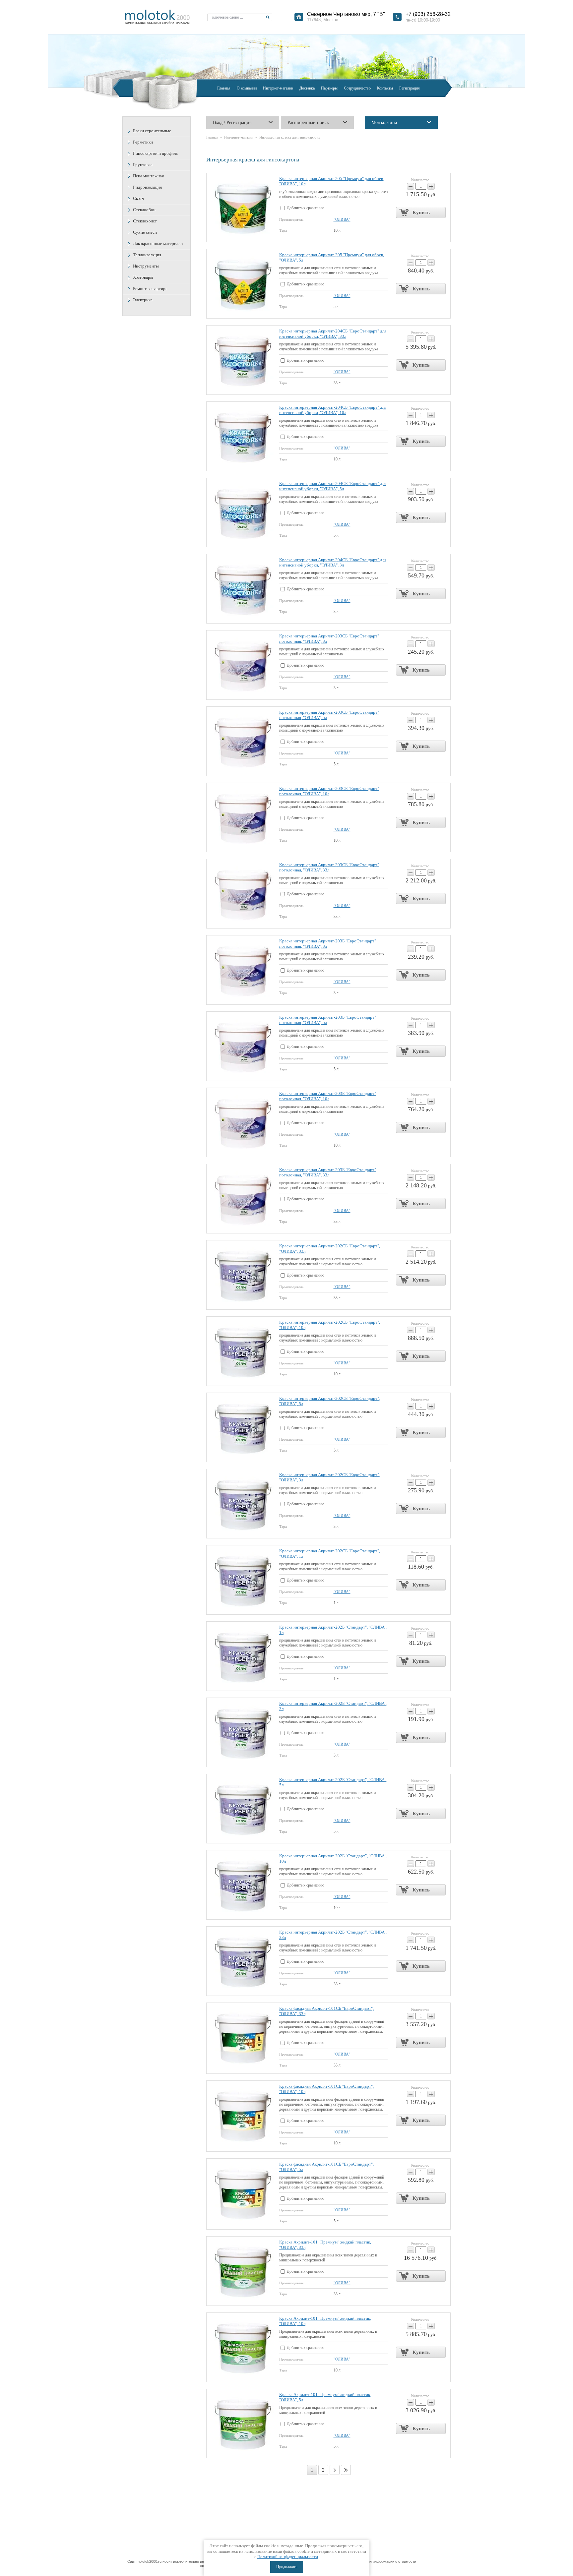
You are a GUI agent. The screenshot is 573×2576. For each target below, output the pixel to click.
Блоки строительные (152, 131)
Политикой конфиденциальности (288, 2557)
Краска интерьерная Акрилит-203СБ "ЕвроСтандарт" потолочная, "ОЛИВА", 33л (329, 867)
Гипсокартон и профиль (155, 153)
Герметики (143, 142)
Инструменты (146, 266)
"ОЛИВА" (342, 219)
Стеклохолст (145, 221)
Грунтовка (143, 165)
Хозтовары (143, 277)
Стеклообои (144, 210)
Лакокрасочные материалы (158, 243)
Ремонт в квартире (150, 289)
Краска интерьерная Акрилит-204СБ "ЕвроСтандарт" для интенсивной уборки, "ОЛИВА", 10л (333, 410)
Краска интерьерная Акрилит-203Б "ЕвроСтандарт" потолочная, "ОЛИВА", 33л (328, 1172)
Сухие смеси (145, 232)
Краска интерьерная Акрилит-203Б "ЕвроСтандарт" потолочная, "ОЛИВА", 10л (328, 1096)
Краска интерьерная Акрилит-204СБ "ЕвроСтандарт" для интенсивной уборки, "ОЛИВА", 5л (333, 486)
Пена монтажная (148, 176)
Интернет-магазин (239, 137)
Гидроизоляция (147, 187)
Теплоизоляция (147, 255)
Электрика (143, 300)
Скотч (139, 198)
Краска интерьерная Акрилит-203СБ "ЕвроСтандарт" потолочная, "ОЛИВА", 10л (329, 791)
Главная (212, 137)
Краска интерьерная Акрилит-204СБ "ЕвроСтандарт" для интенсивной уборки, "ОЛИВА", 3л (333, 562)
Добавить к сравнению (305, 208)
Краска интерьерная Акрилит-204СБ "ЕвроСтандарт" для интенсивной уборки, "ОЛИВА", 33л (333, 334)
